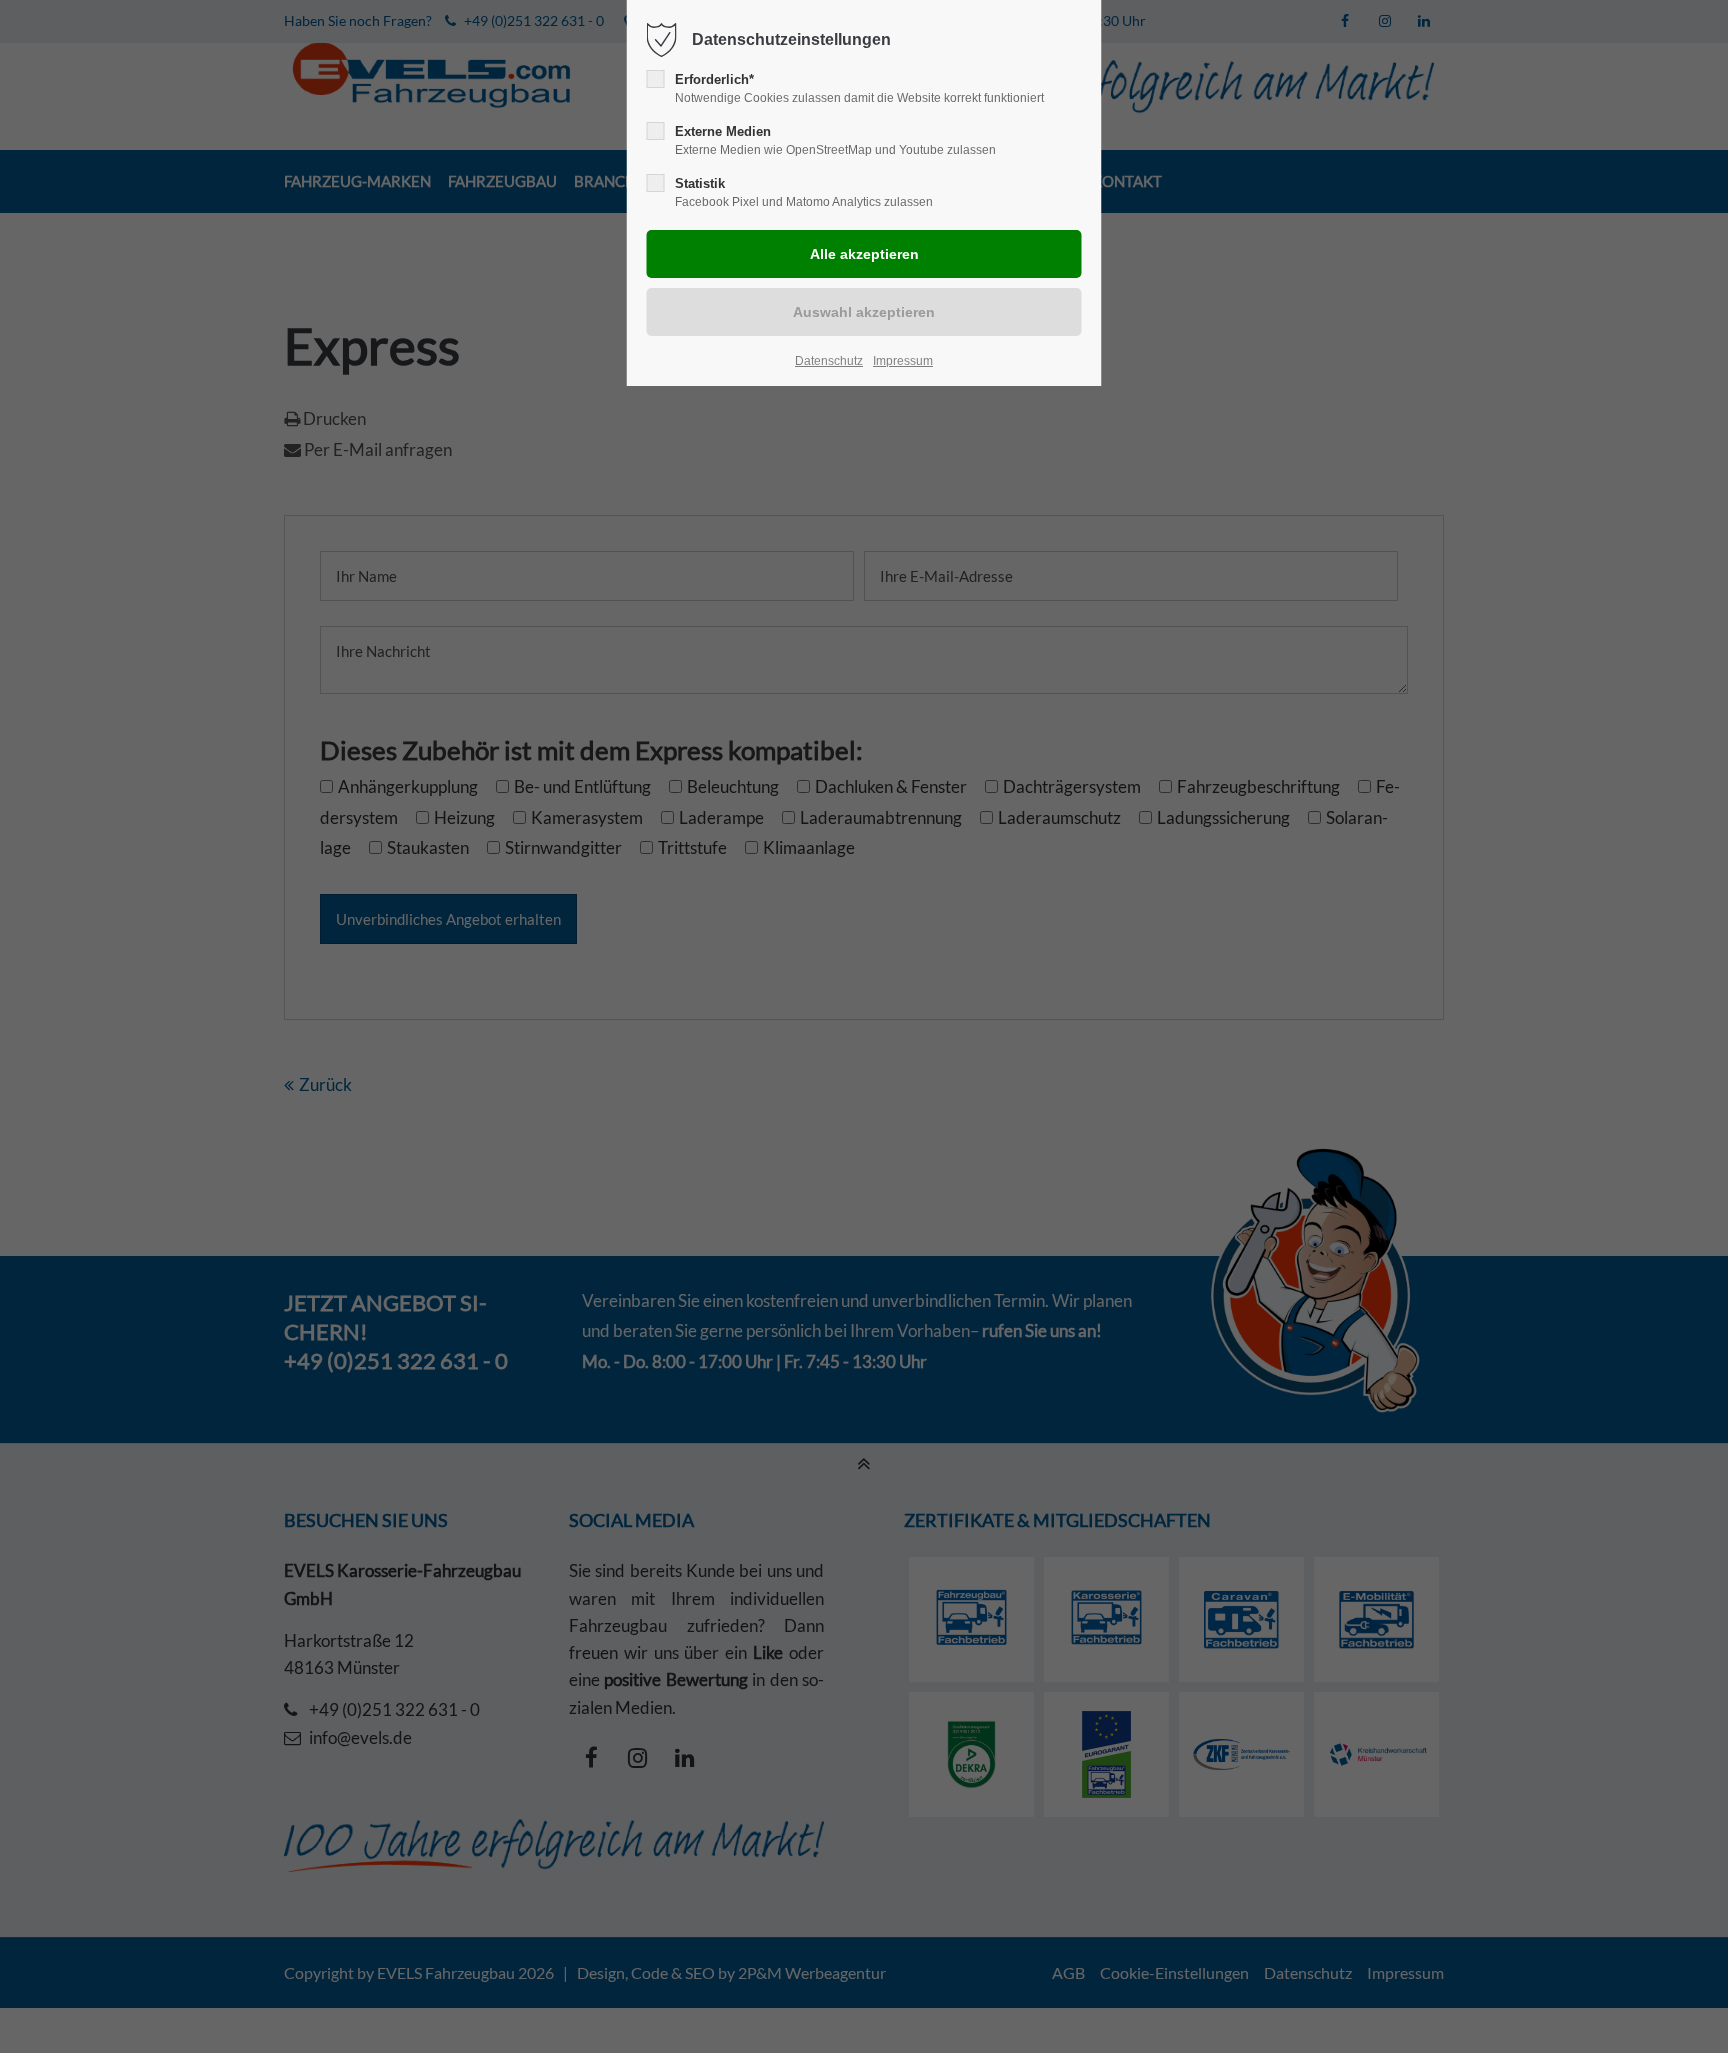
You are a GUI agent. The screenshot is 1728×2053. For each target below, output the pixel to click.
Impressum (903, 361)
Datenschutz (829, 361)
